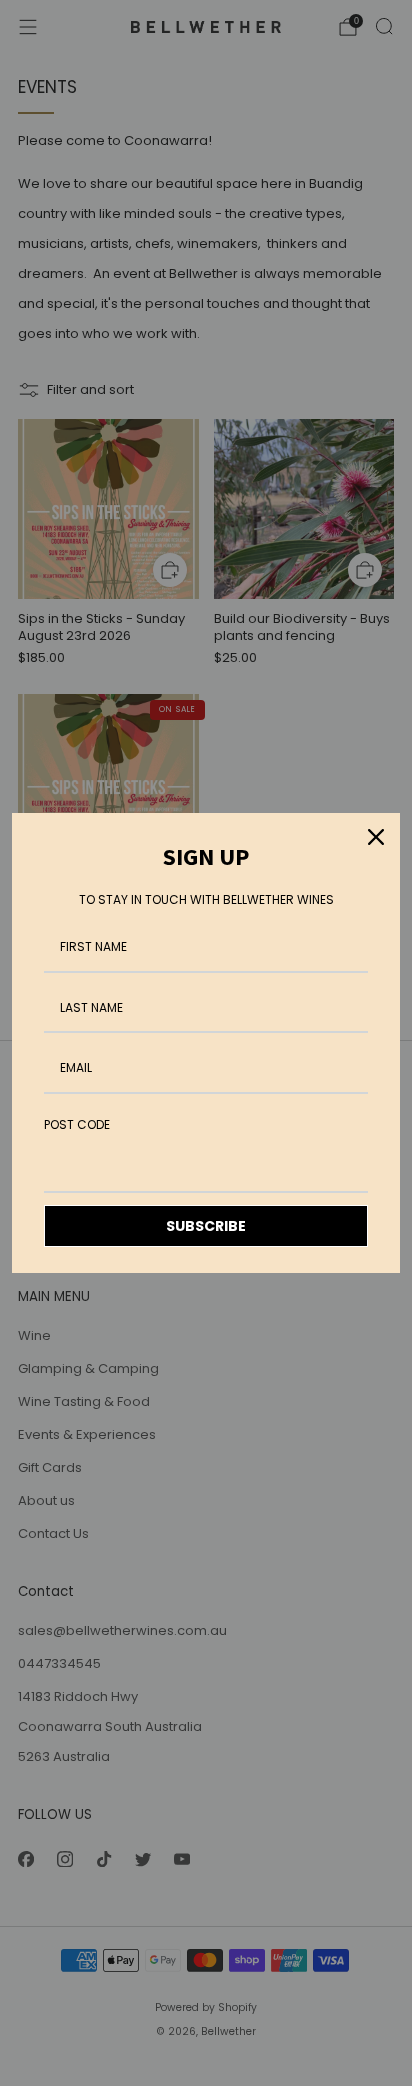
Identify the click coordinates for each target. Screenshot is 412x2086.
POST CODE (77, 1124)
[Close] (376, 837)
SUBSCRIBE (206, 1226)
